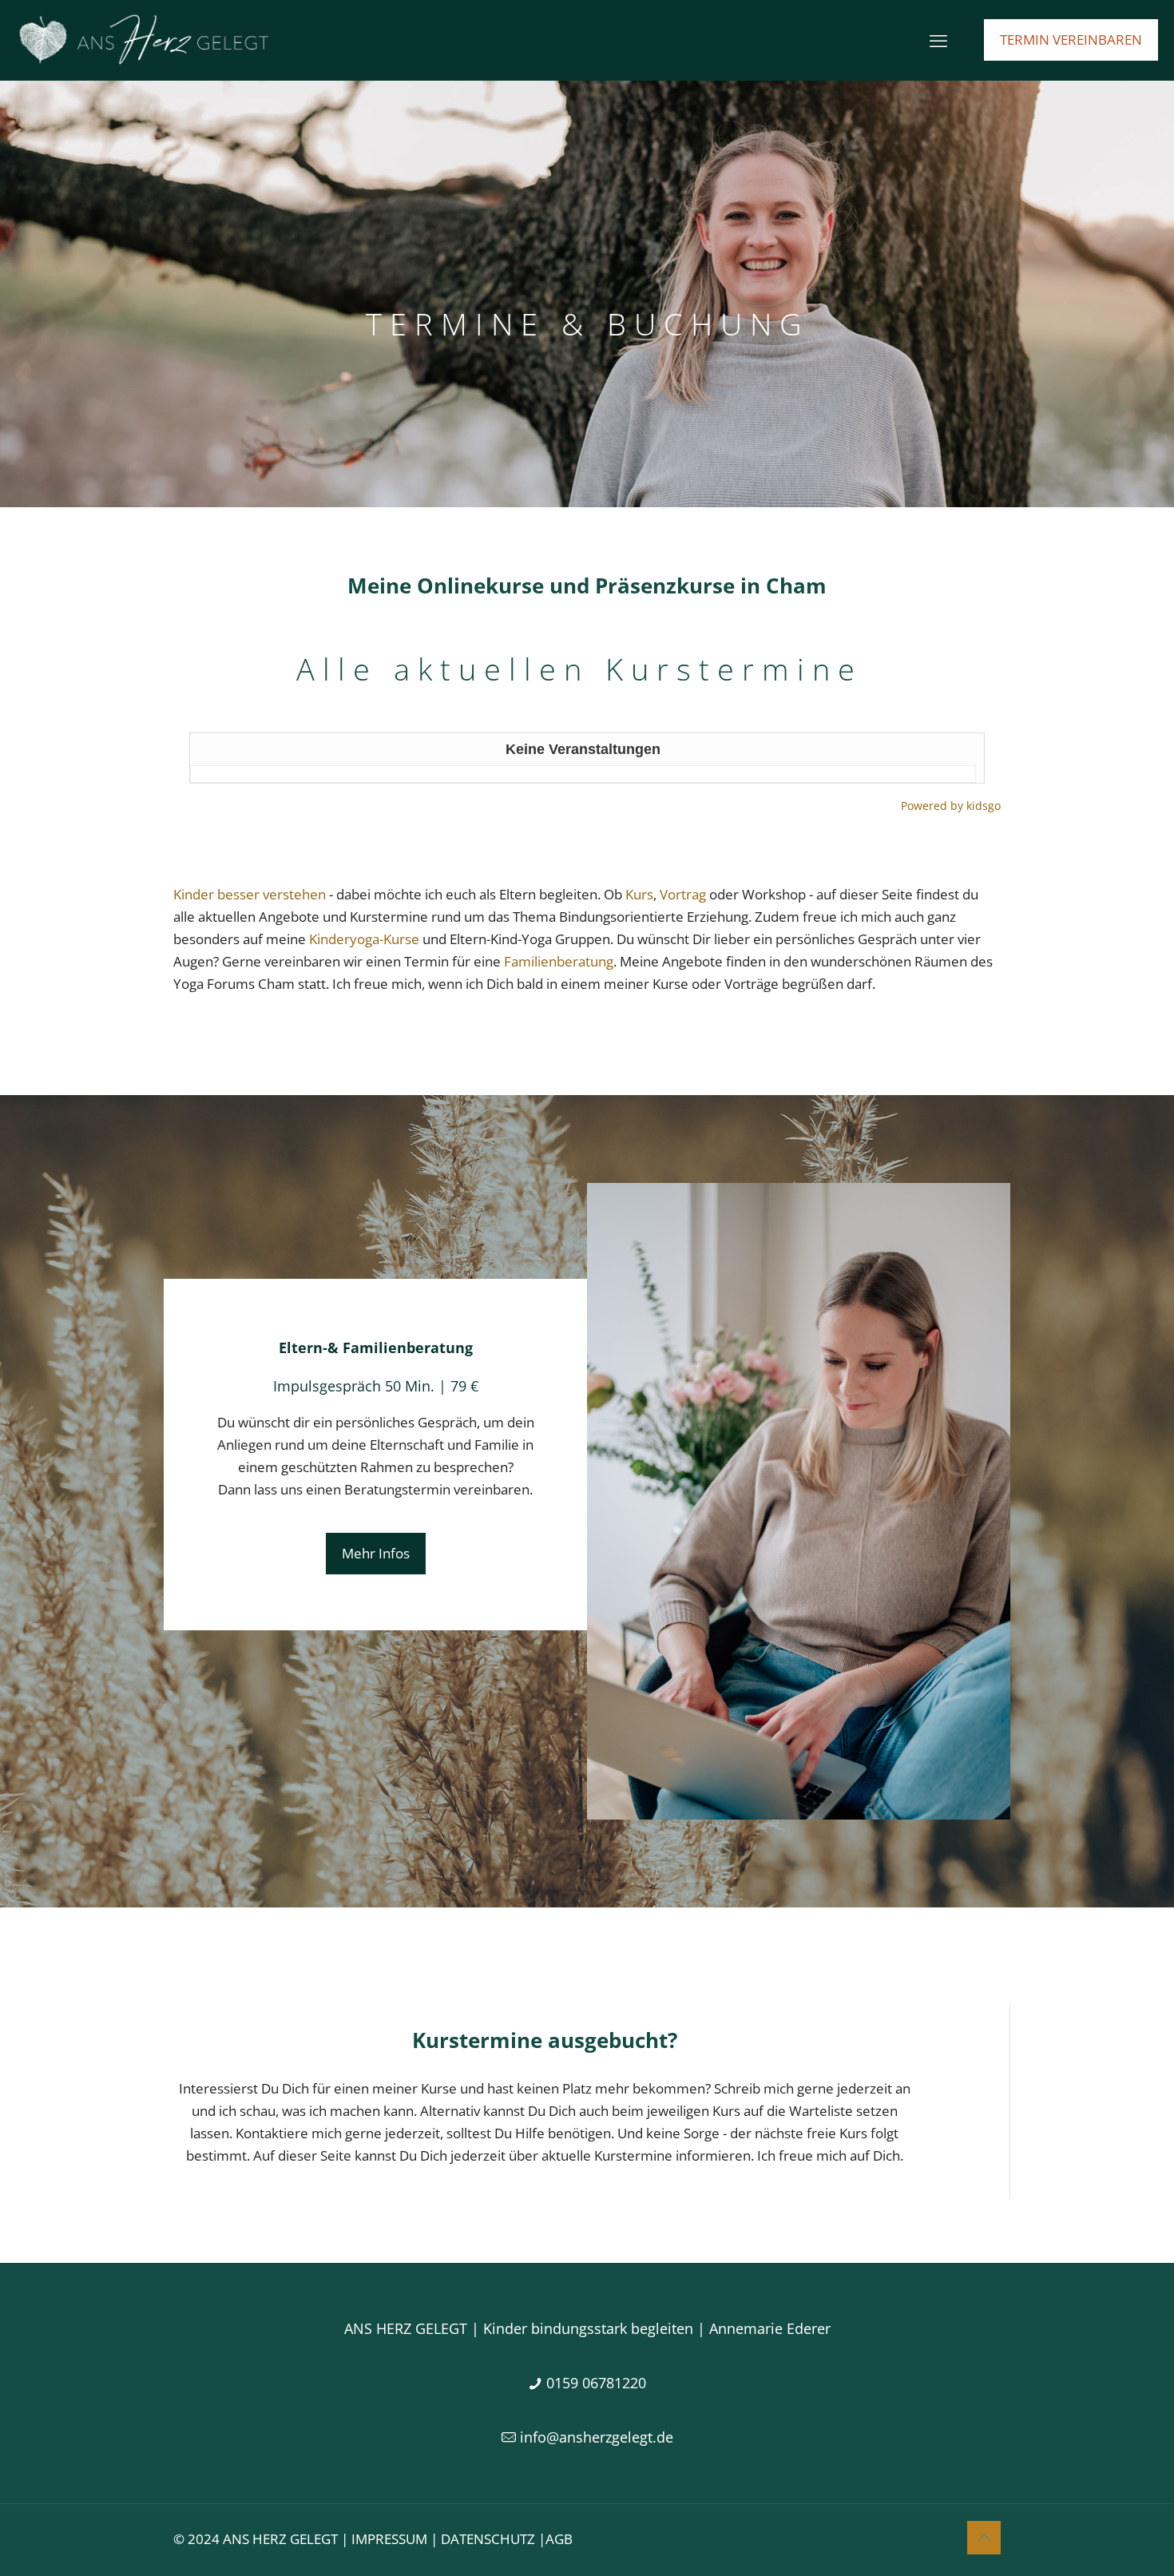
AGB (559, 2539)
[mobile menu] (938, 40)
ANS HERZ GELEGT (280, 2539)
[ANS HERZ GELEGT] (143, 40)
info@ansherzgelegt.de (597, 2437)
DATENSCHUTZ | (493, 2539)
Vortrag (683, 894)
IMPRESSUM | (396, 2539)
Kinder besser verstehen (250, 894)
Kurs (639, 894)
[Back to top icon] (984, 2538)
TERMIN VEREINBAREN (1071, 40)
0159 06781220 (596, 2383)
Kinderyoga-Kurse (364, 939)
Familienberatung (559, 961)
